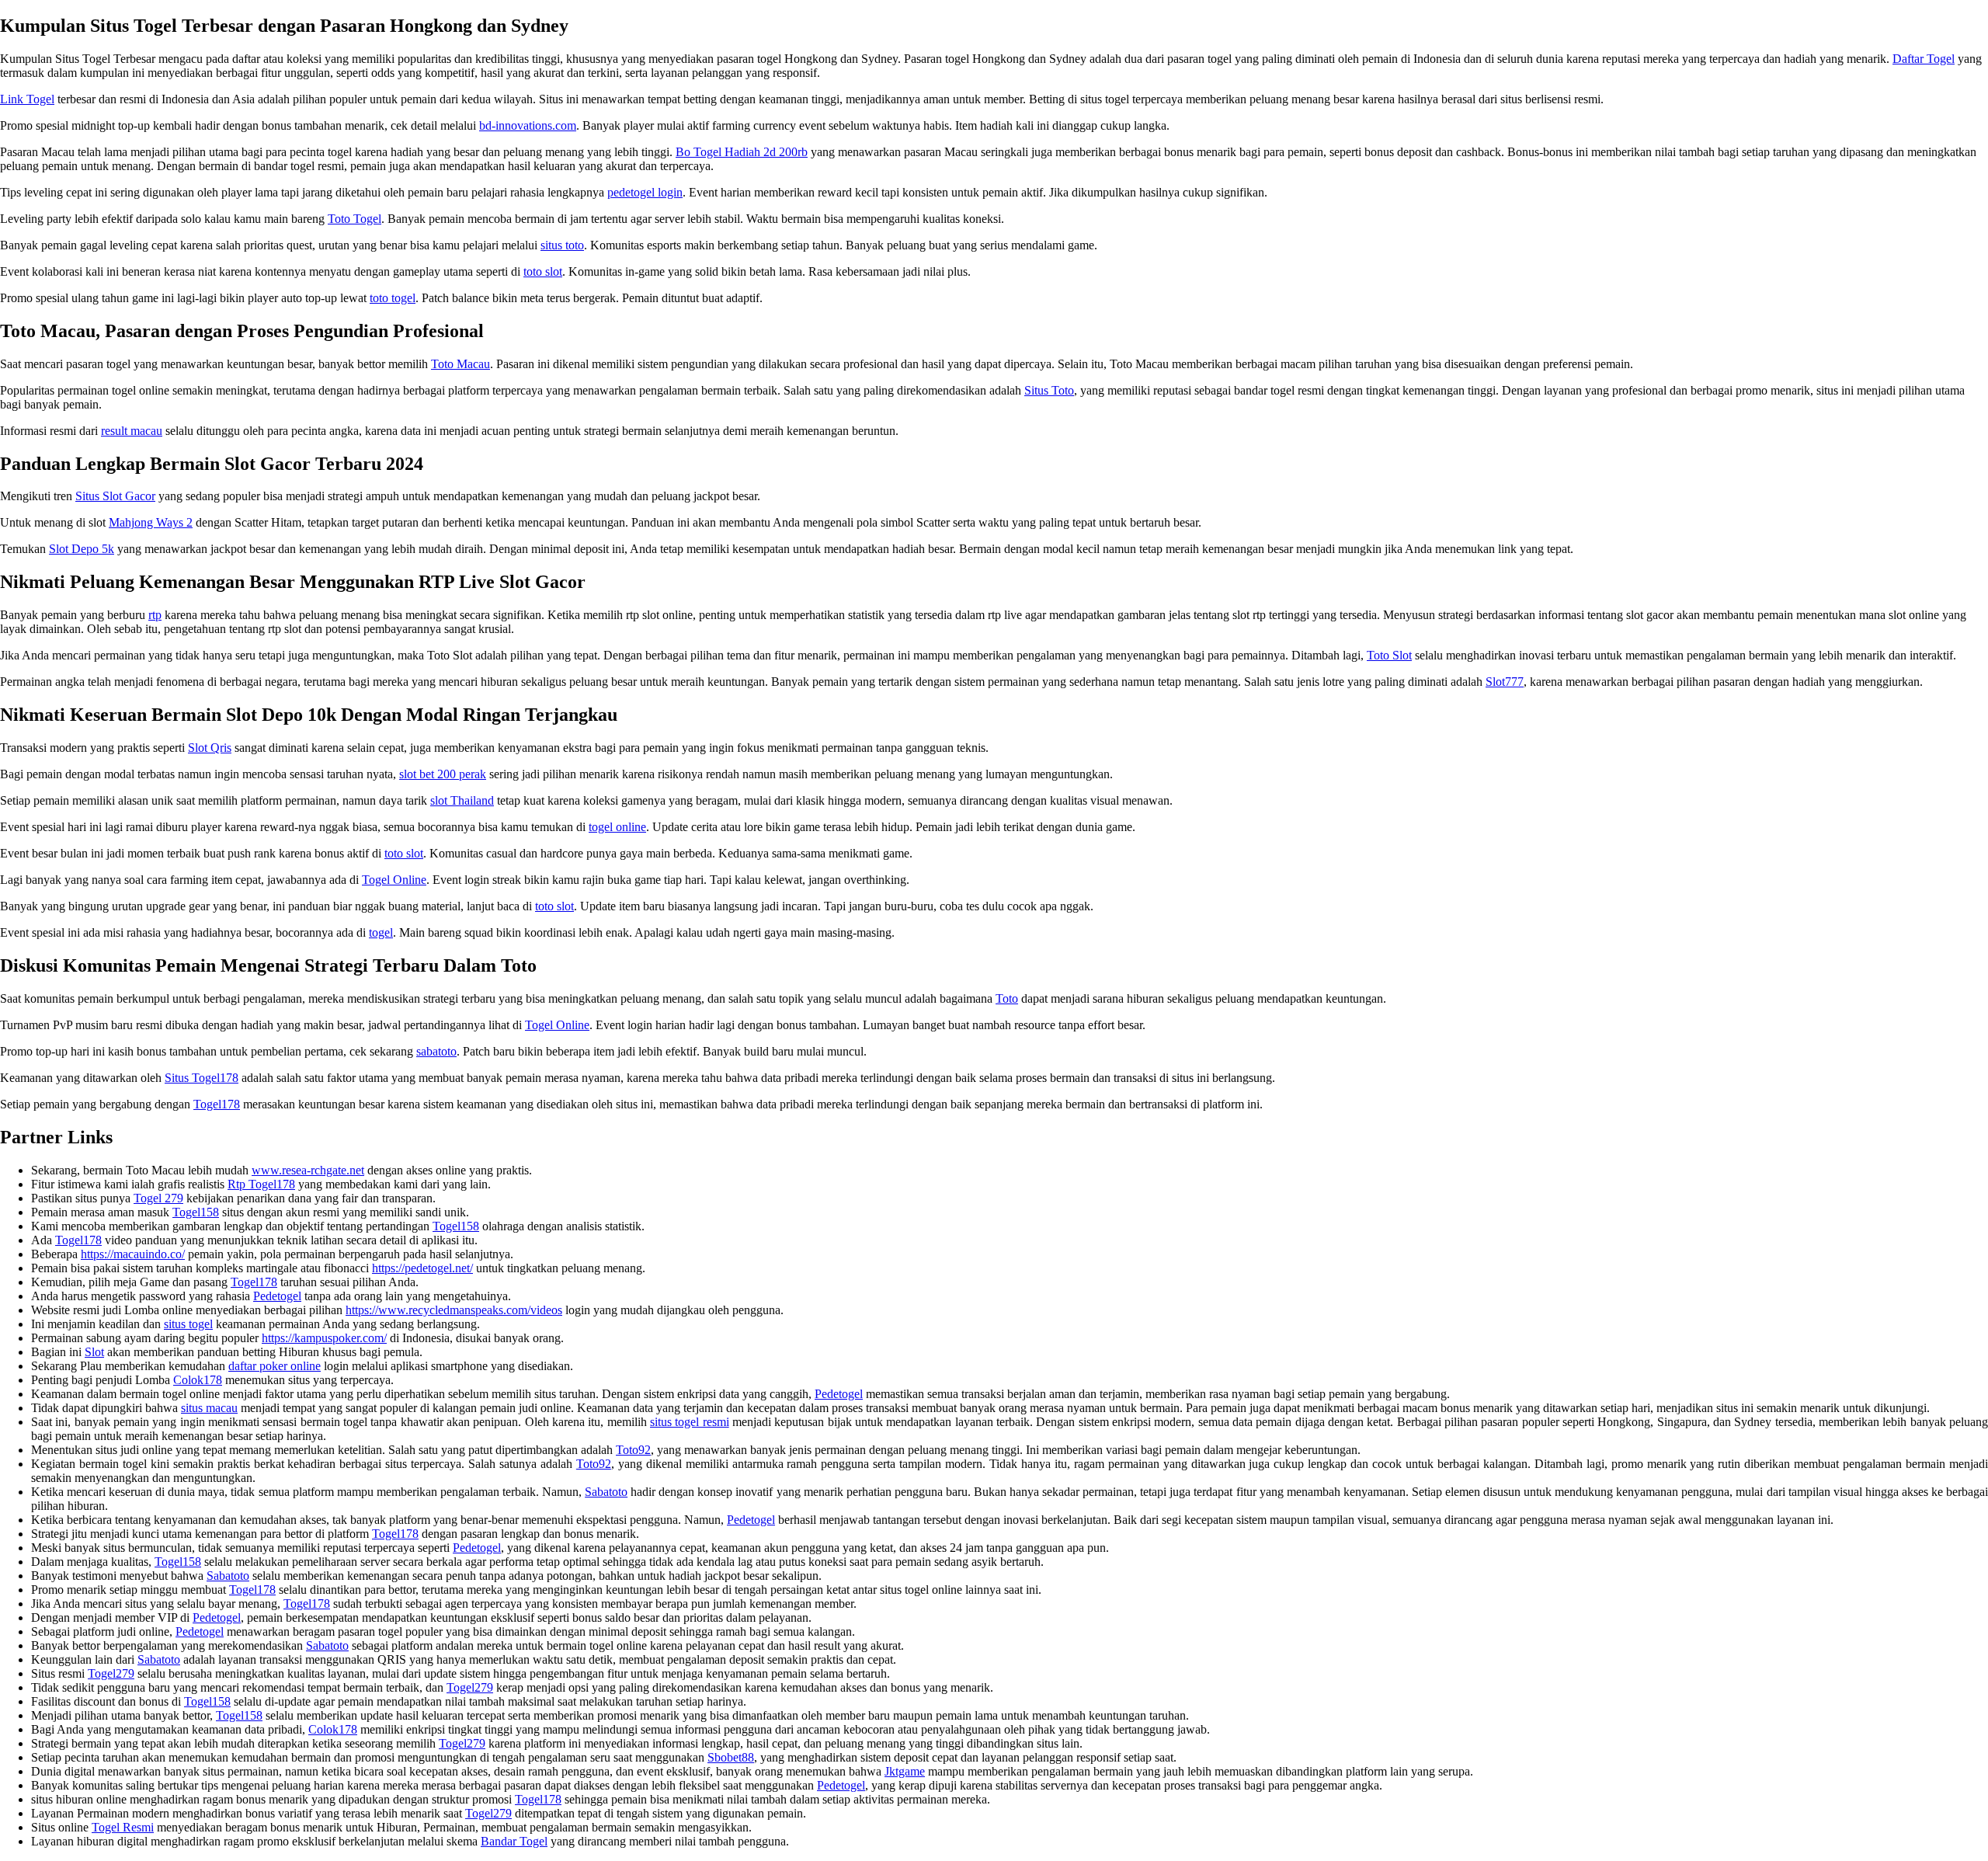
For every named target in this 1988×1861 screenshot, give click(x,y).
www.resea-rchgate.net (308, 1170)
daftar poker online (275, 1366)
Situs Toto (1049, 390)
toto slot (543, 271)
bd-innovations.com (528, 125)
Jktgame (905, 1771)
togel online (617, 827)
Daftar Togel (1924, 59)
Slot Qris (210, 748)
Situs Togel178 (202, 1078)
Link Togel (27, 99)
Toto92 (633, 1450)
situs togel (188, 1324)
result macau (132, 431)
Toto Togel (355, 219)
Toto (1007, 998)
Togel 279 (158, 1198)
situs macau (209, 1408)
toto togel (393, 298)
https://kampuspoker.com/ (324, 1338)
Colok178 (198, 1380)
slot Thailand (462, 800)
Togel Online (394, 880)
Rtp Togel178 (261, 1184)
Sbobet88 (731, 1757)
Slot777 (1505, 682)
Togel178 (217, 1104)
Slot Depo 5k (82, 549)
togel (381, 932)
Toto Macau (461, 364)
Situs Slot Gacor (115, 496)
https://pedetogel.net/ (422, 1268)
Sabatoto (606, 1492)
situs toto (562, 245)
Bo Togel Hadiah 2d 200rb (742, 152)
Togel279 (111, 1673)
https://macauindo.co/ (133, 1254)
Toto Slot (1389, 655)
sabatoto (436, 1051)
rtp (155, 615)
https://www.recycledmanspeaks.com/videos (454, 1310)
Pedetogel (277, 1296)
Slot (94, 1352)
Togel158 (196, 1212)
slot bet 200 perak (443, 774)
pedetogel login (645, 192)
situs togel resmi (690, 1422)
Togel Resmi (123, 1827)
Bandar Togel (514, 1841)
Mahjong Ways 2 (151, 522)
